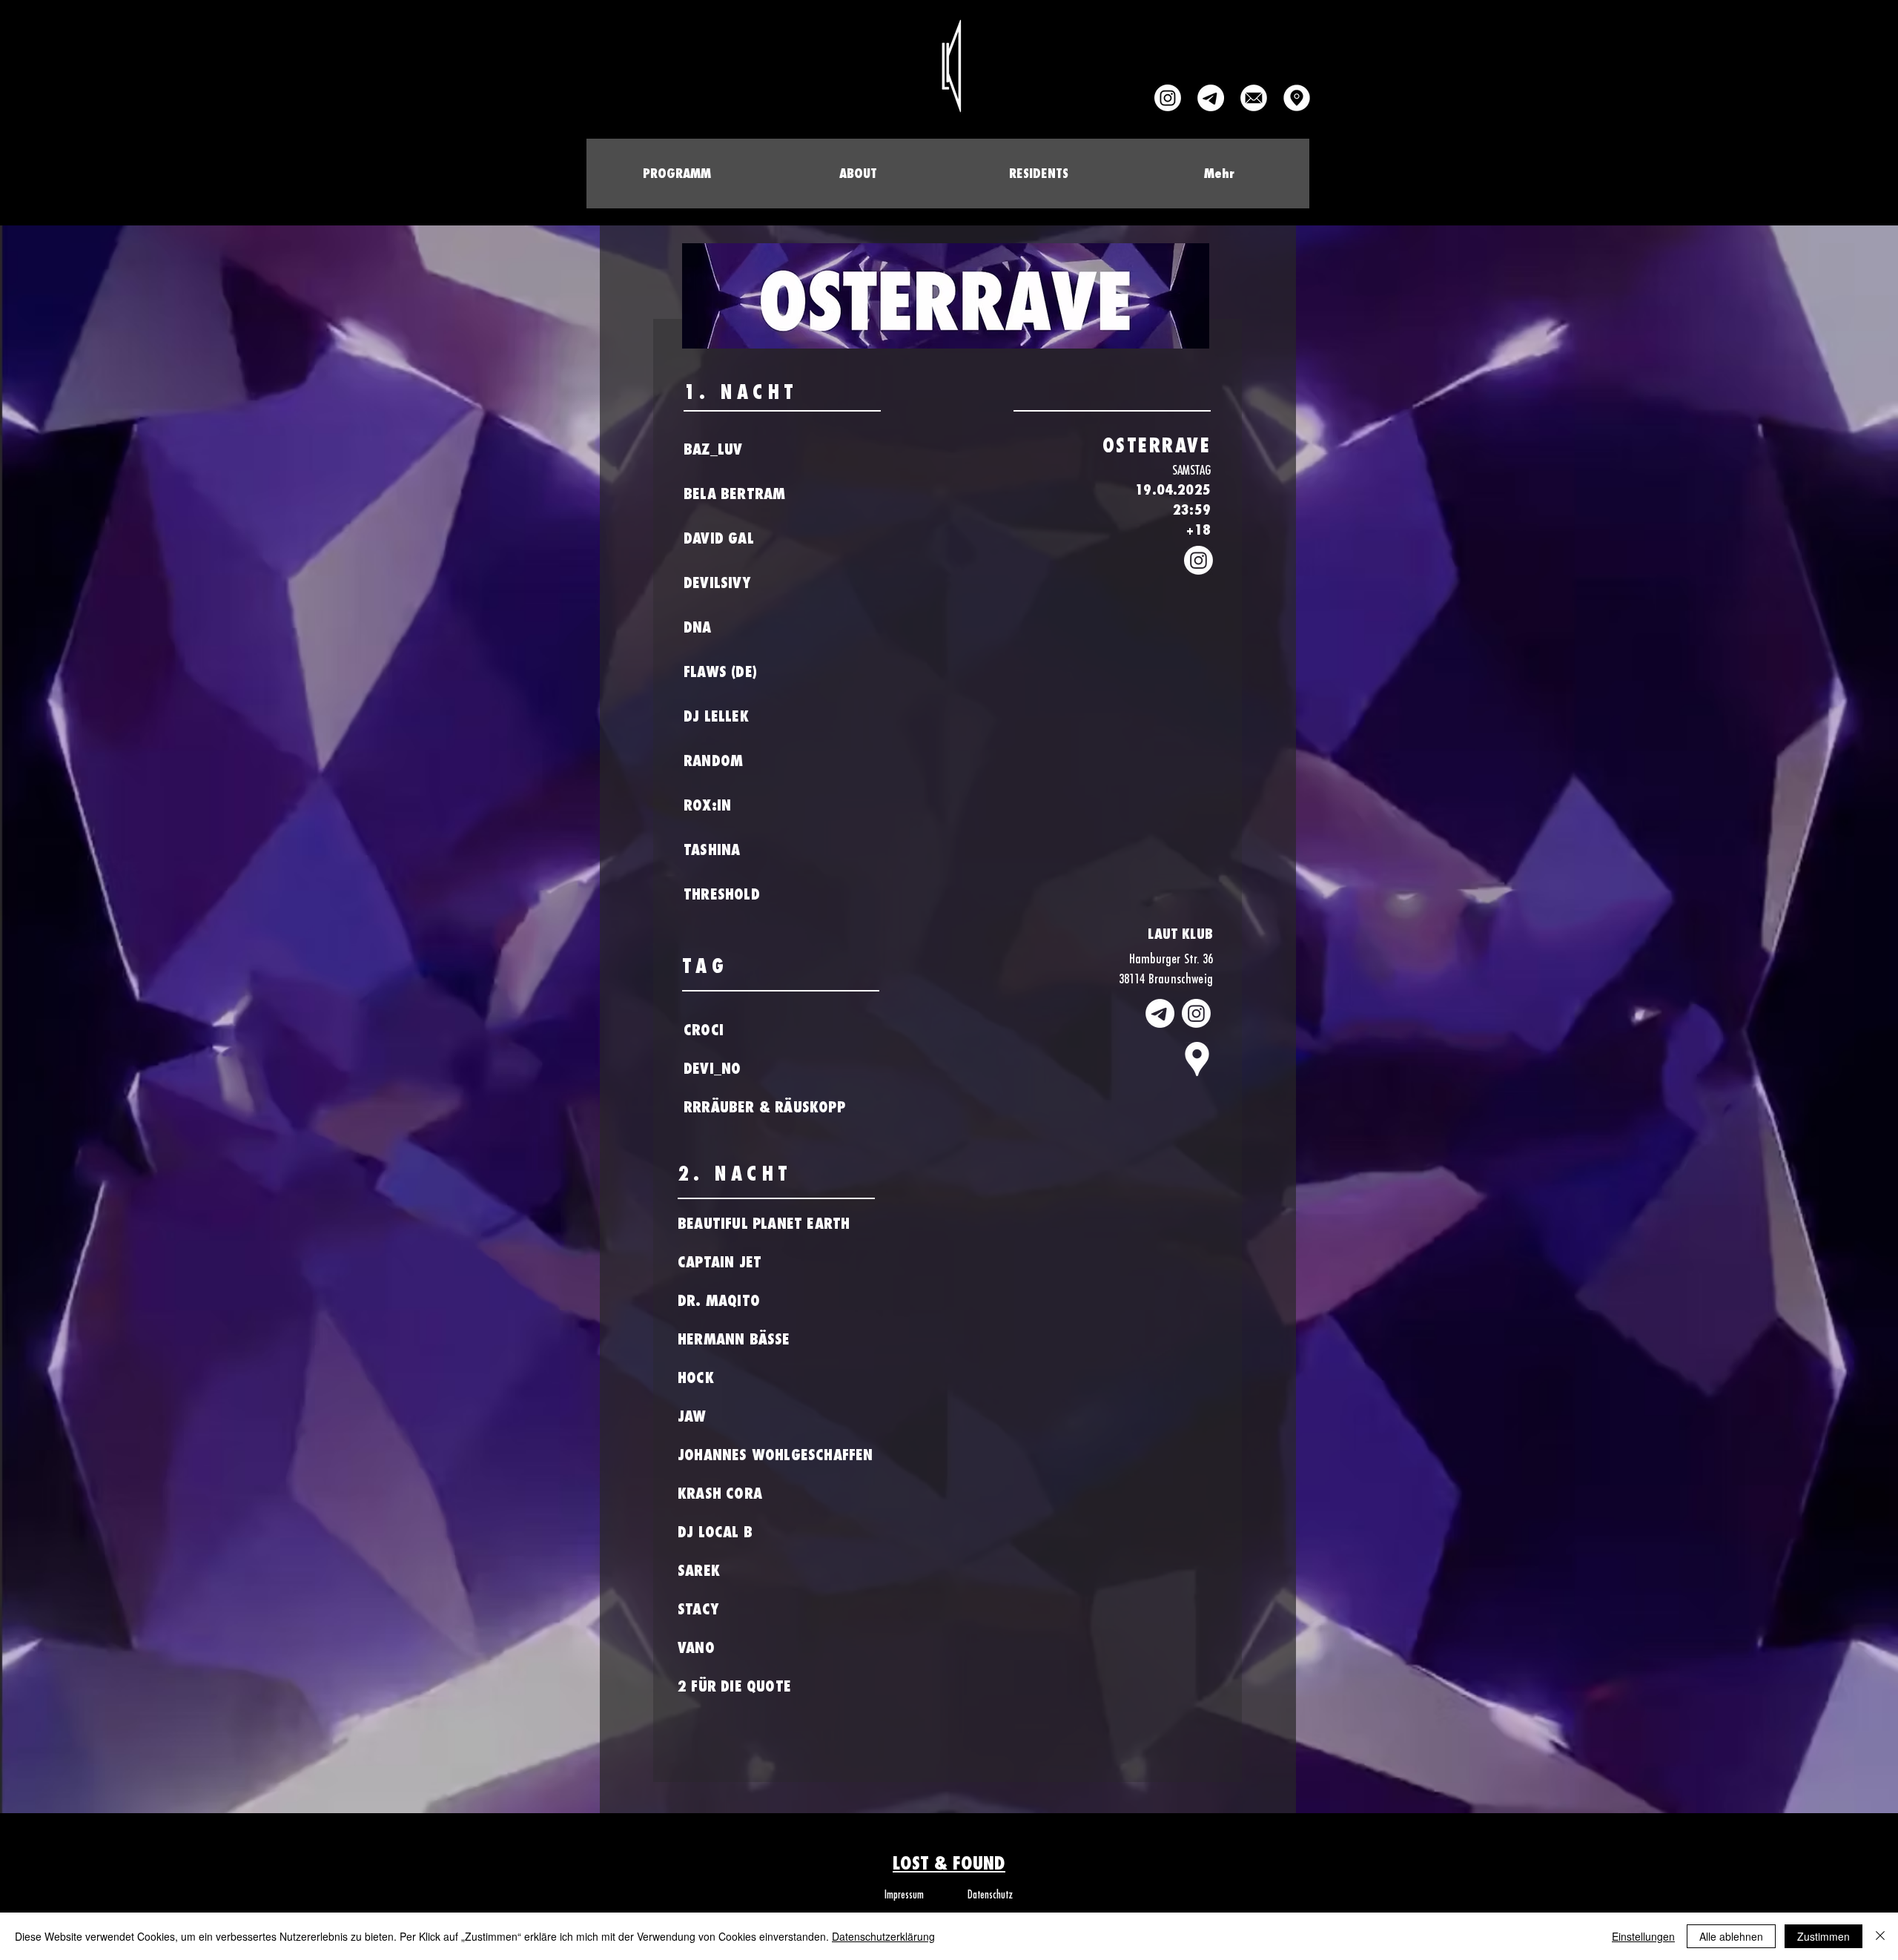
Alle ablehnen (1731, 1936)
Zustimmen (1823, 1936)
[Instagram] (1168, 98)
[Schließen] (1880, 1936)
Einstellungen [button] (1643, 1936)
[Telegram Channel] (1211, 98)
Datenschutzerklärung (883, 1936)
